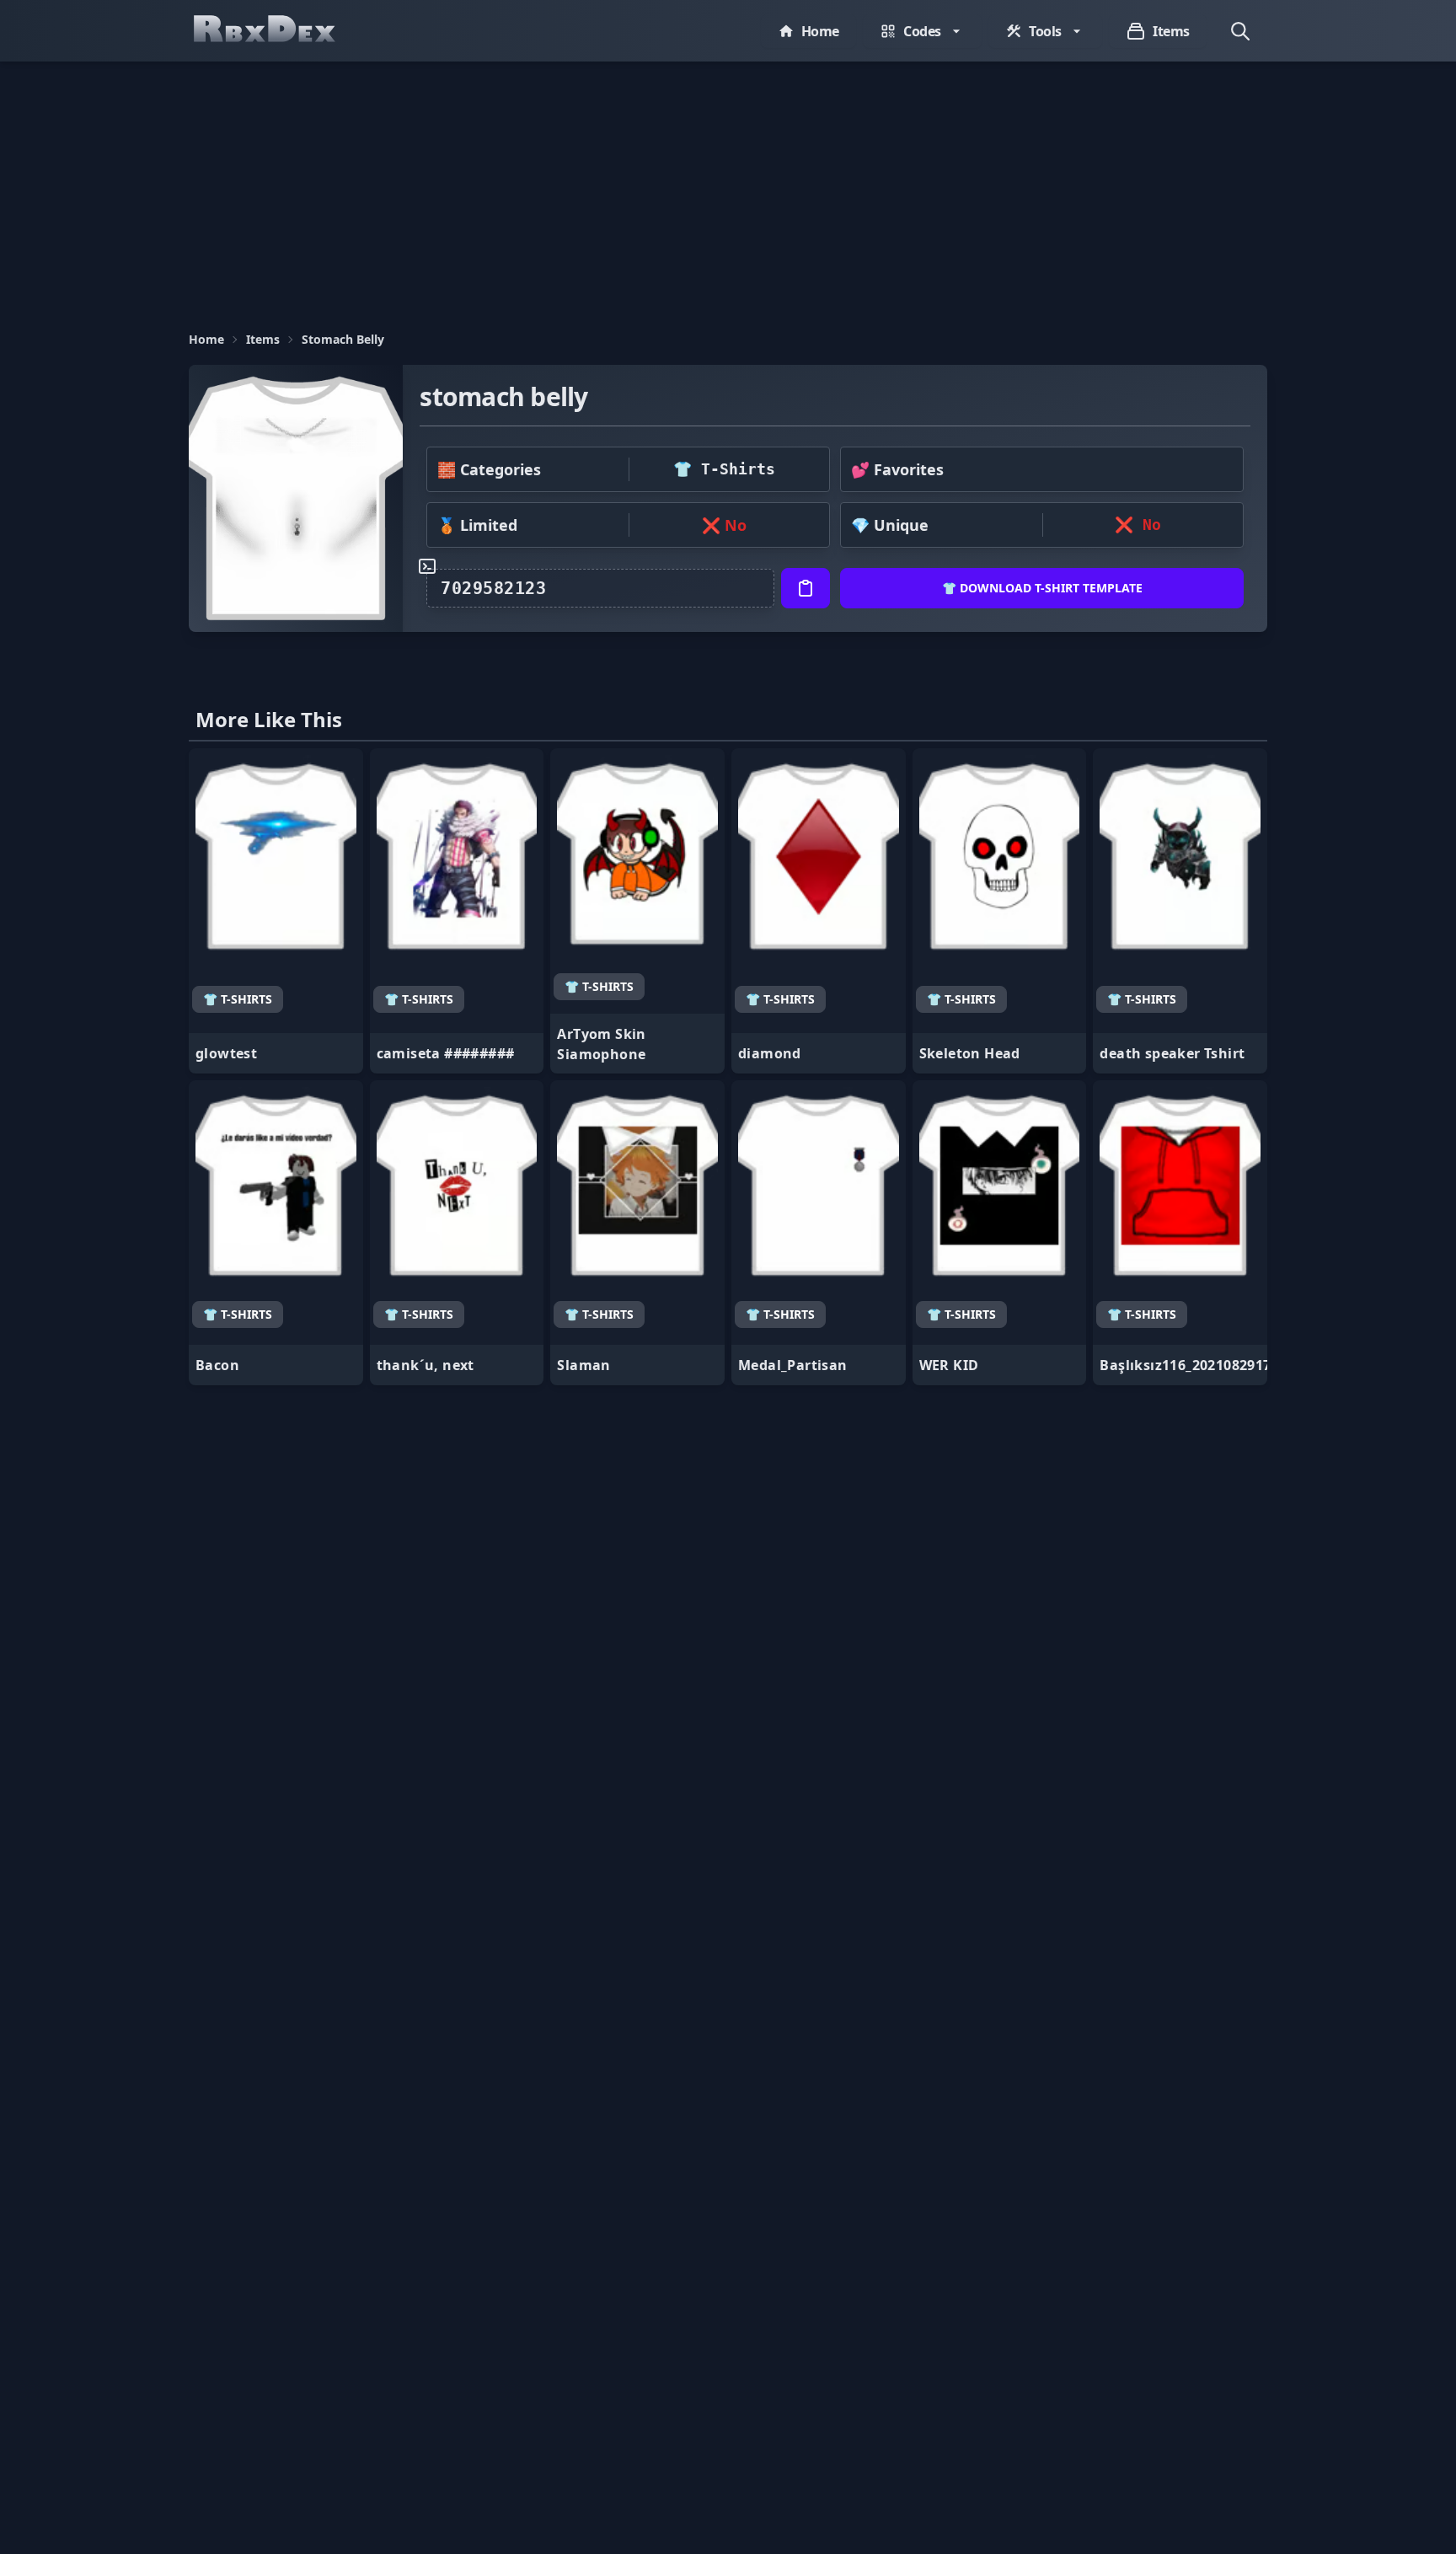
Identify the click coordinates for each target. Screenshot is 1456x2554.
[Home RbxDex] (281, 31)
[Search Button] (1240, 31)
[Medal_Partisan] (819, 1233)
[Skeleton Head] (1000, 911)
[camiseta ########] (457, 911)
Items (263, 339)
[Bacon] (276, 1233)
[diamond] (819, 911)
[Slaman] (637, 1233)
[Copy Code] (806, 588)
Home (206, 339)
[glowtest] (276, 911)
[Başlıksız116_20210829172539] (1180, 1233)
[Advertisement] (728, 188)
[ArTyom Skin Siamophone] (637, 911)
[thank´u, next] (457, 1233)
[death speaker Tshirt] (1180, 911)
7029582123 (493, 588)
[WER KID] (1000, 1233)
